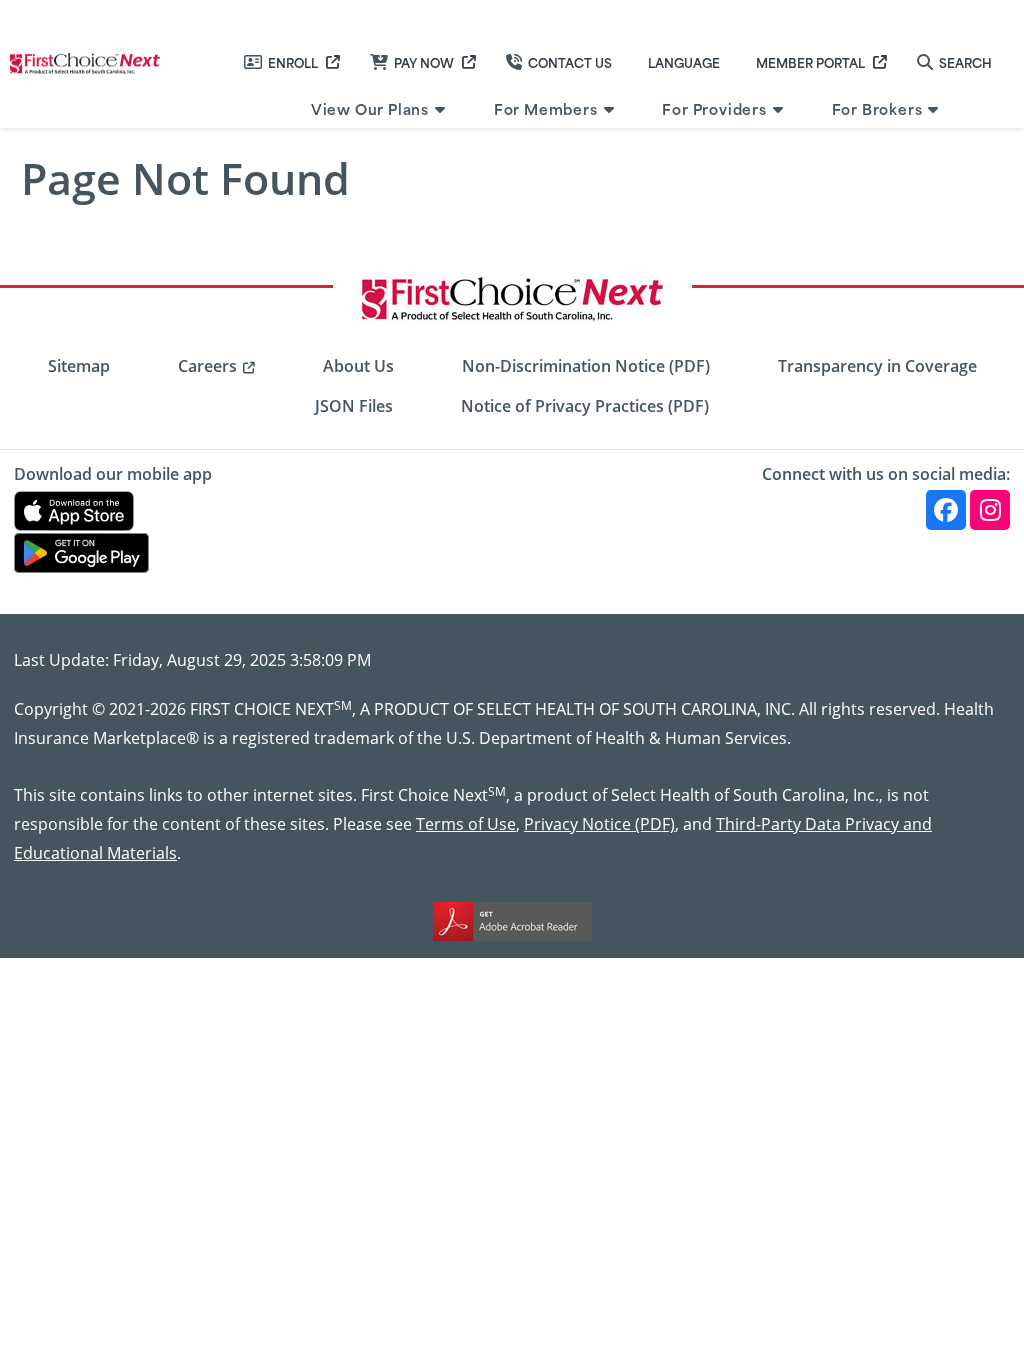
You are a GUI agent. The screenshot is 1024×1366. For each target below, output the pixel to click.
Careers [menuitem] (207, 366)
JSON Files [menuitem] (354, 406)
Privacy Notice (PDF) (599, 823)
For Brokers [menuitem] (877, 108)
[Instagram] (990, 510)
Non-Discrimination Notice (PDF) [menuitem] (586, 366)
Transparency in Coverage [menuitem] (877, 366)
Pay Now (424, 62)
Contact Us (570, 62)
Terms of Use (466, 823)
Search (965, 62)
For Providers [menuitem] (714, 108)
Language (684, 62)
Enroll (293, 62)
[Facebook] (946, 510)
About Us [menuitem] (358, 366)
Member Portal (810, 62)
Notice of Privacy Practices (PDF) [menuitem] (585, 406)
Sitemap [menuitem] (79, 366)
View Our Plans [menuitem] (370, 108)
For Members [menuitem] (546, 108)
